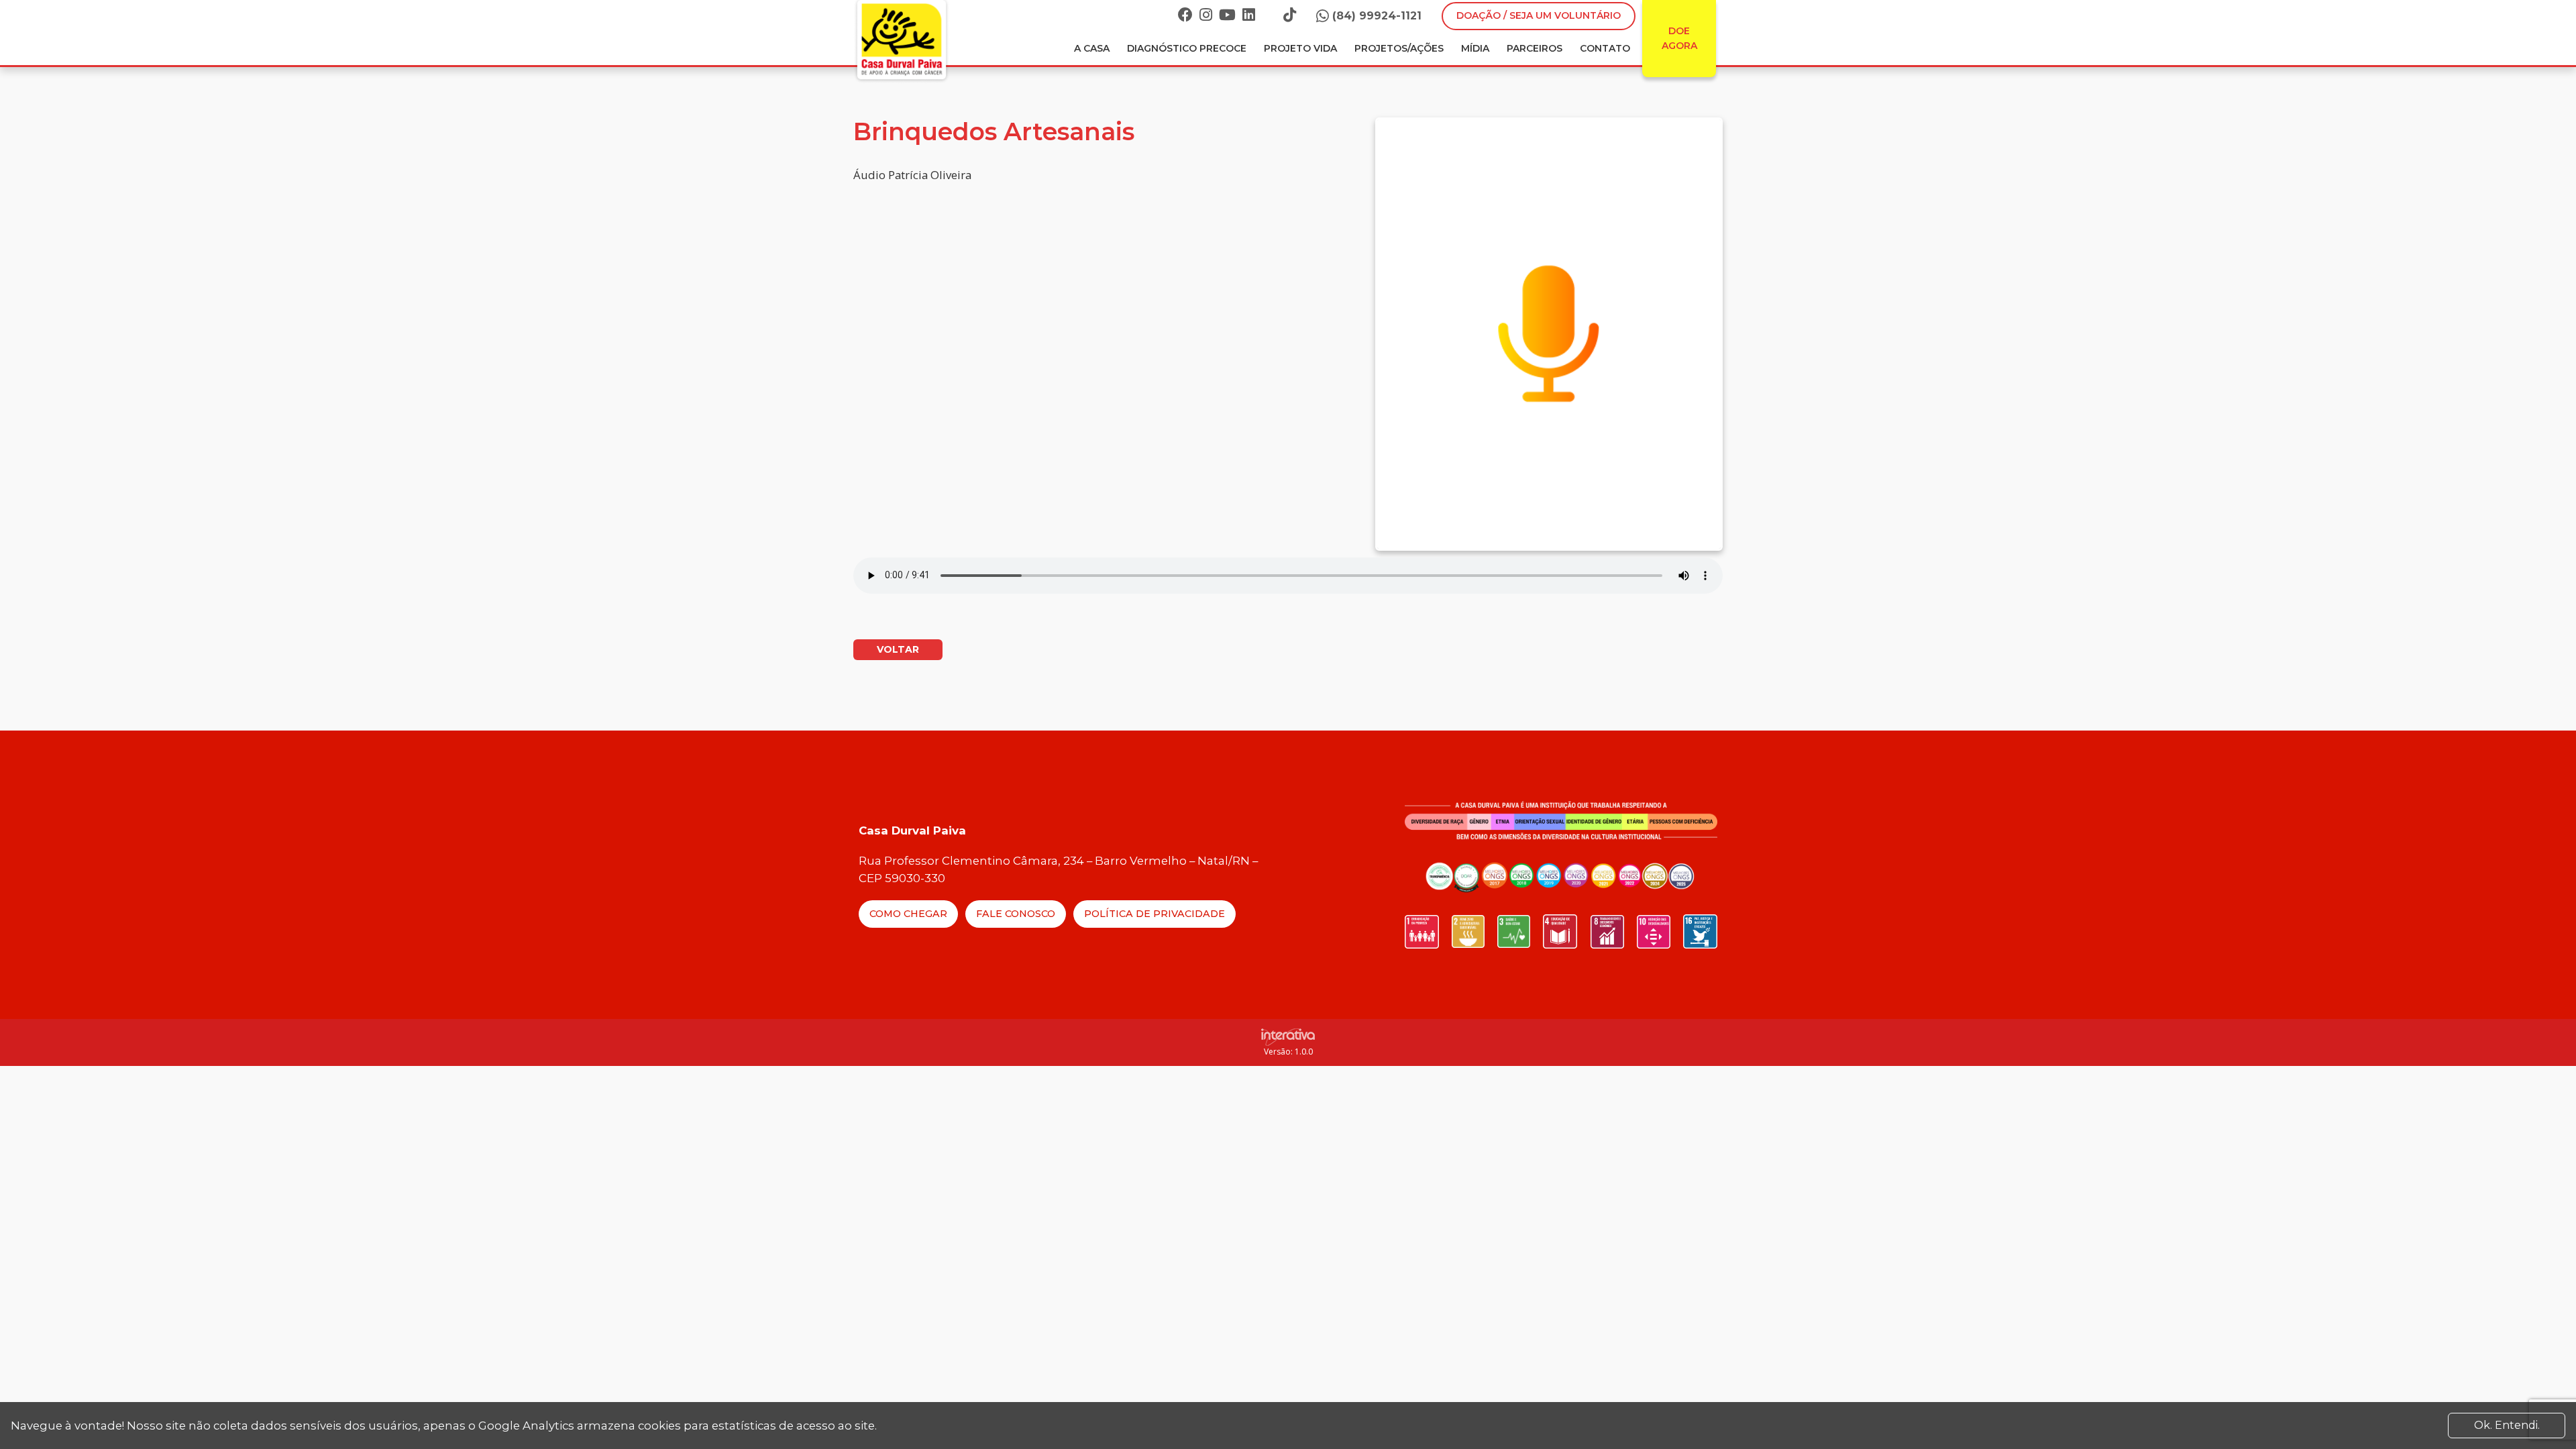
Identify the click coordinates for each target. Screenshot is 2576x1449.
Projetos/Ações (1399, 48)
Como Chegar (908, 914)
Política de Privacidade (1155, 914)
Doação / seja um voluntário (1539, 15)
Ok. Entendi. (2507, 1425)
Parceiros (1535, 48)
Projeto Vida (1300, 48)
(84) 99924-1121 (1377, 16)
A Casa (1092, 48)
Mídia (1475, 48)
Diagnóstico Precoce (1187, 48)
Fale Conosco (1016, 914)
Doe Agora (1679, 38)
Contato (1605, 48)
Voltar (898, 649)
